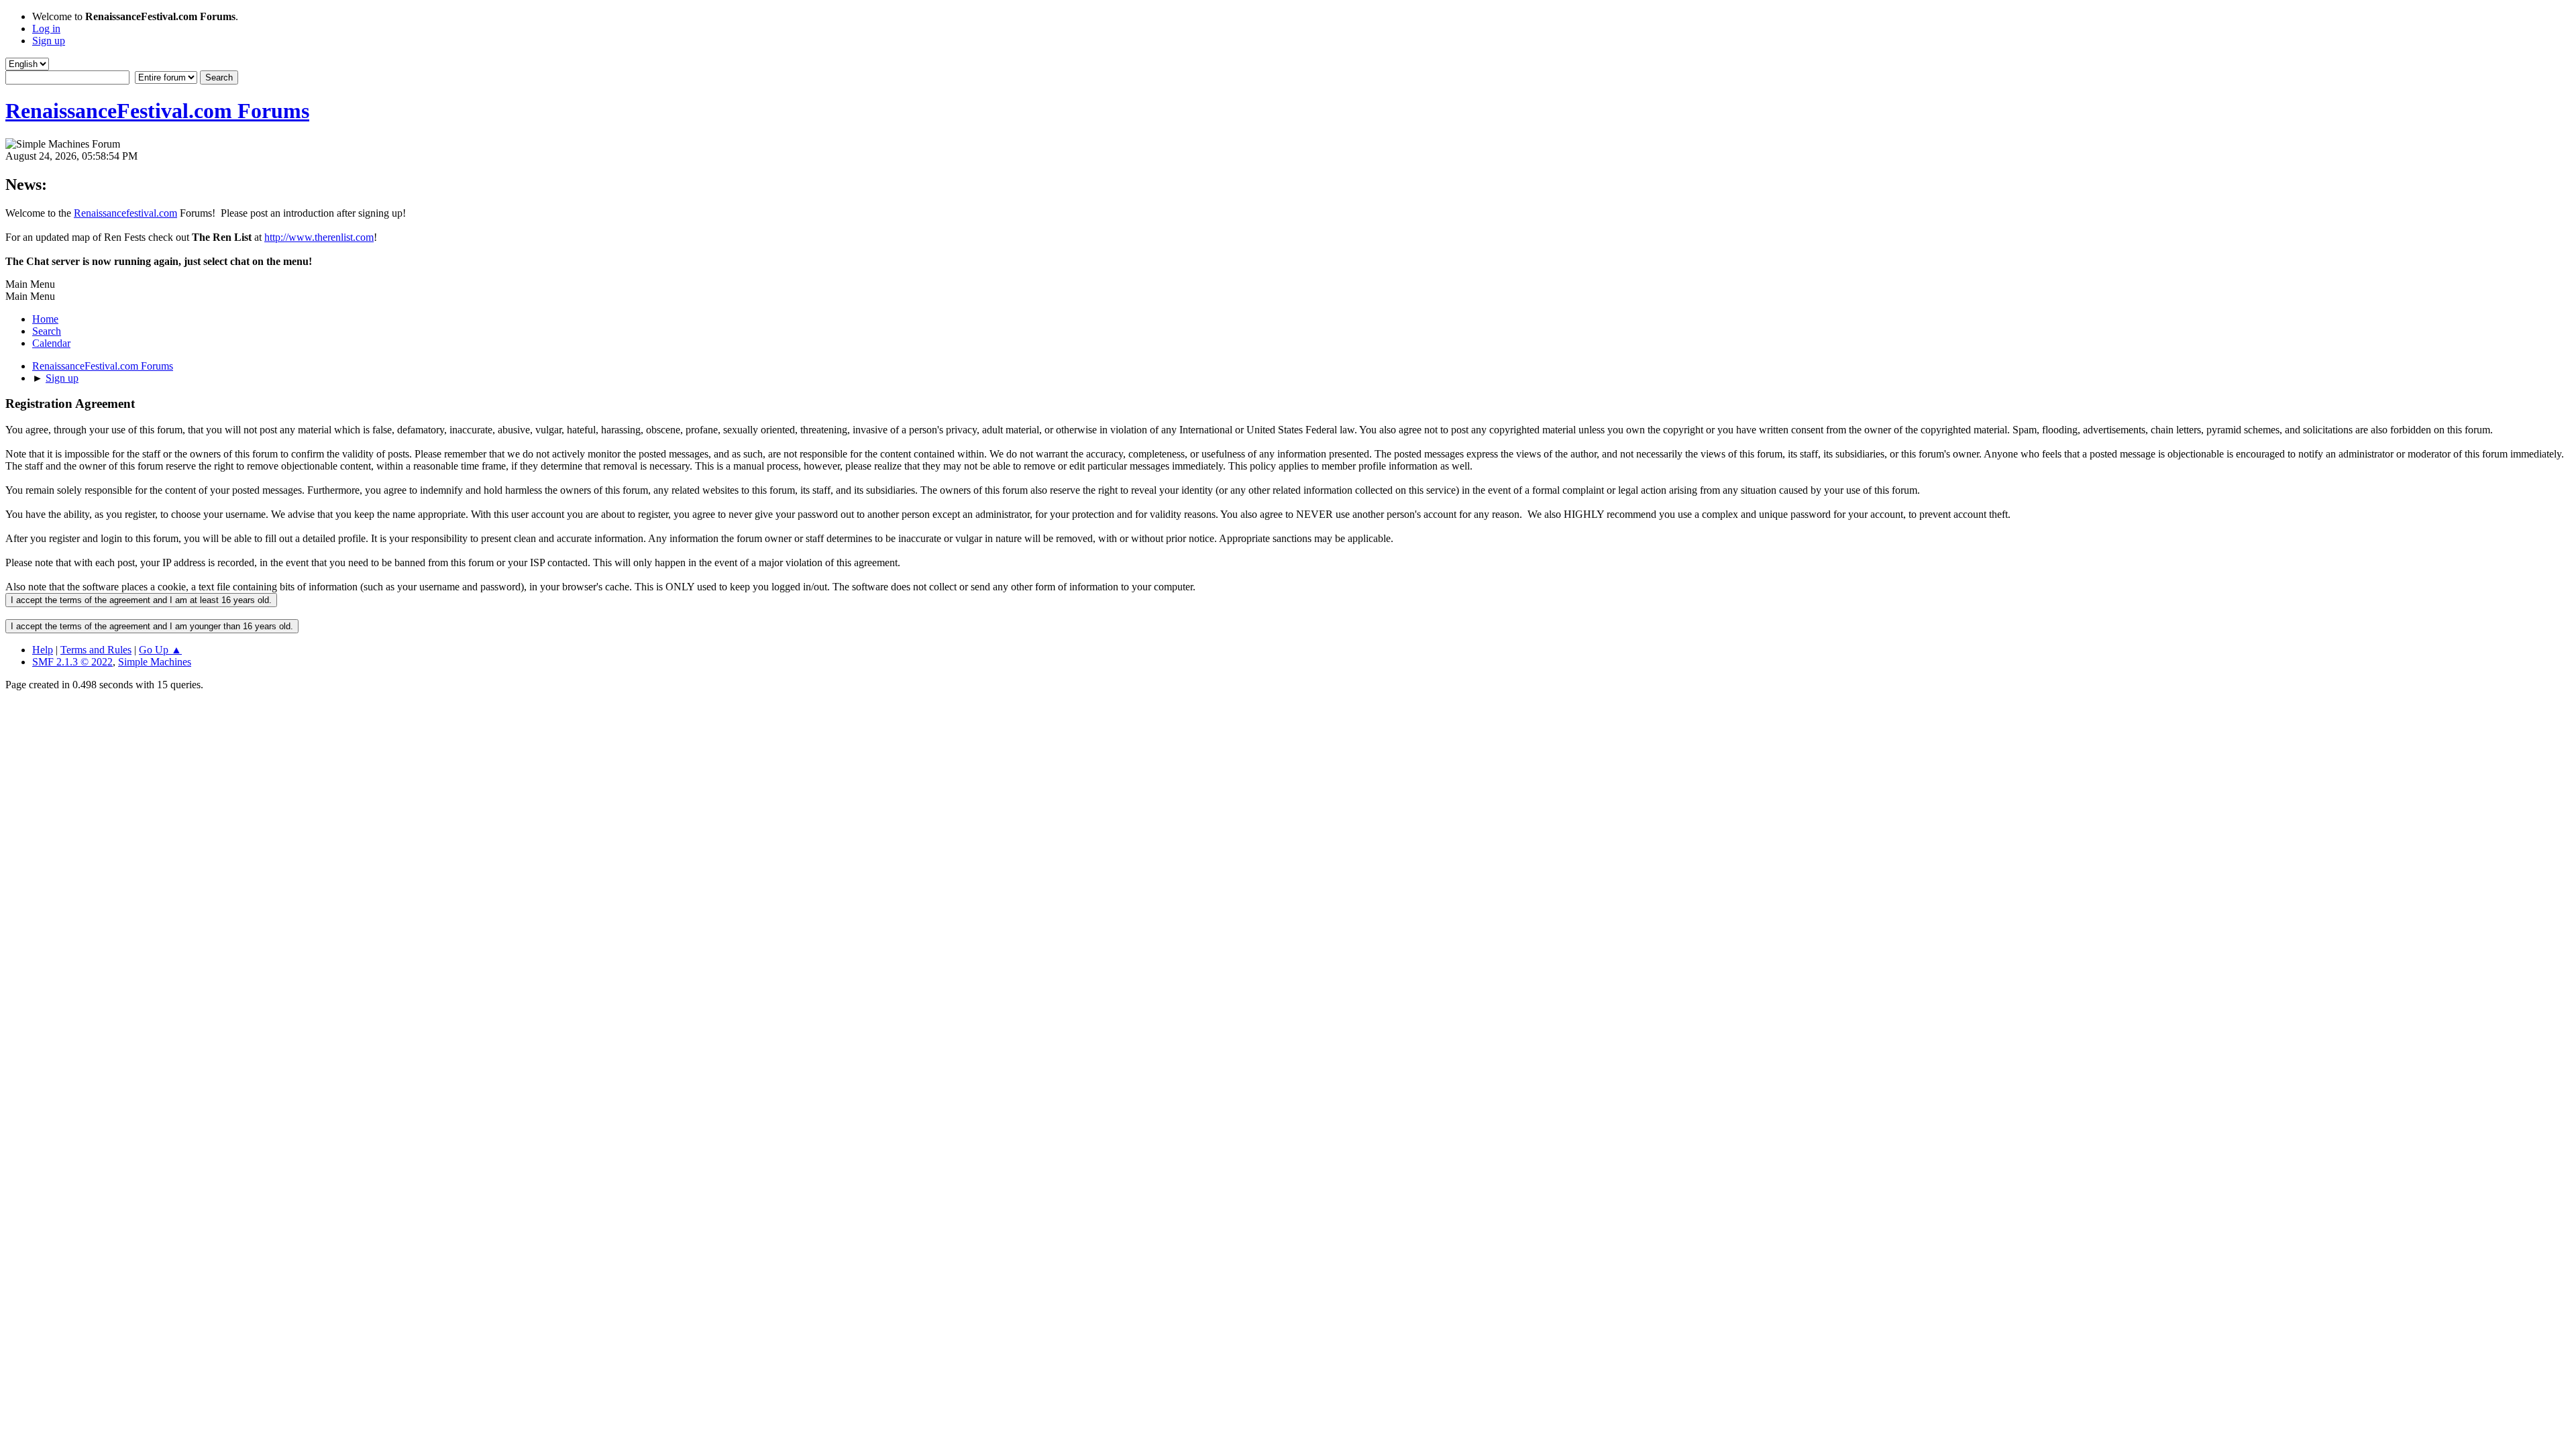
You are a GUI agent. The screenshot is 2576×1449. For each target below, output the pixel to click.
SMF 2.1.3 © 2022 (72, 662)
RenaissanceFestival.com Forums (157, 111)
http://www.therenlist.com (319, 237)
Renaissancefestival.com (125, 213)
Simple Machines (155, 662)
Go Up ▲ (160, 650)
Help (43, 650)
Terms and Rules (96, 650)
